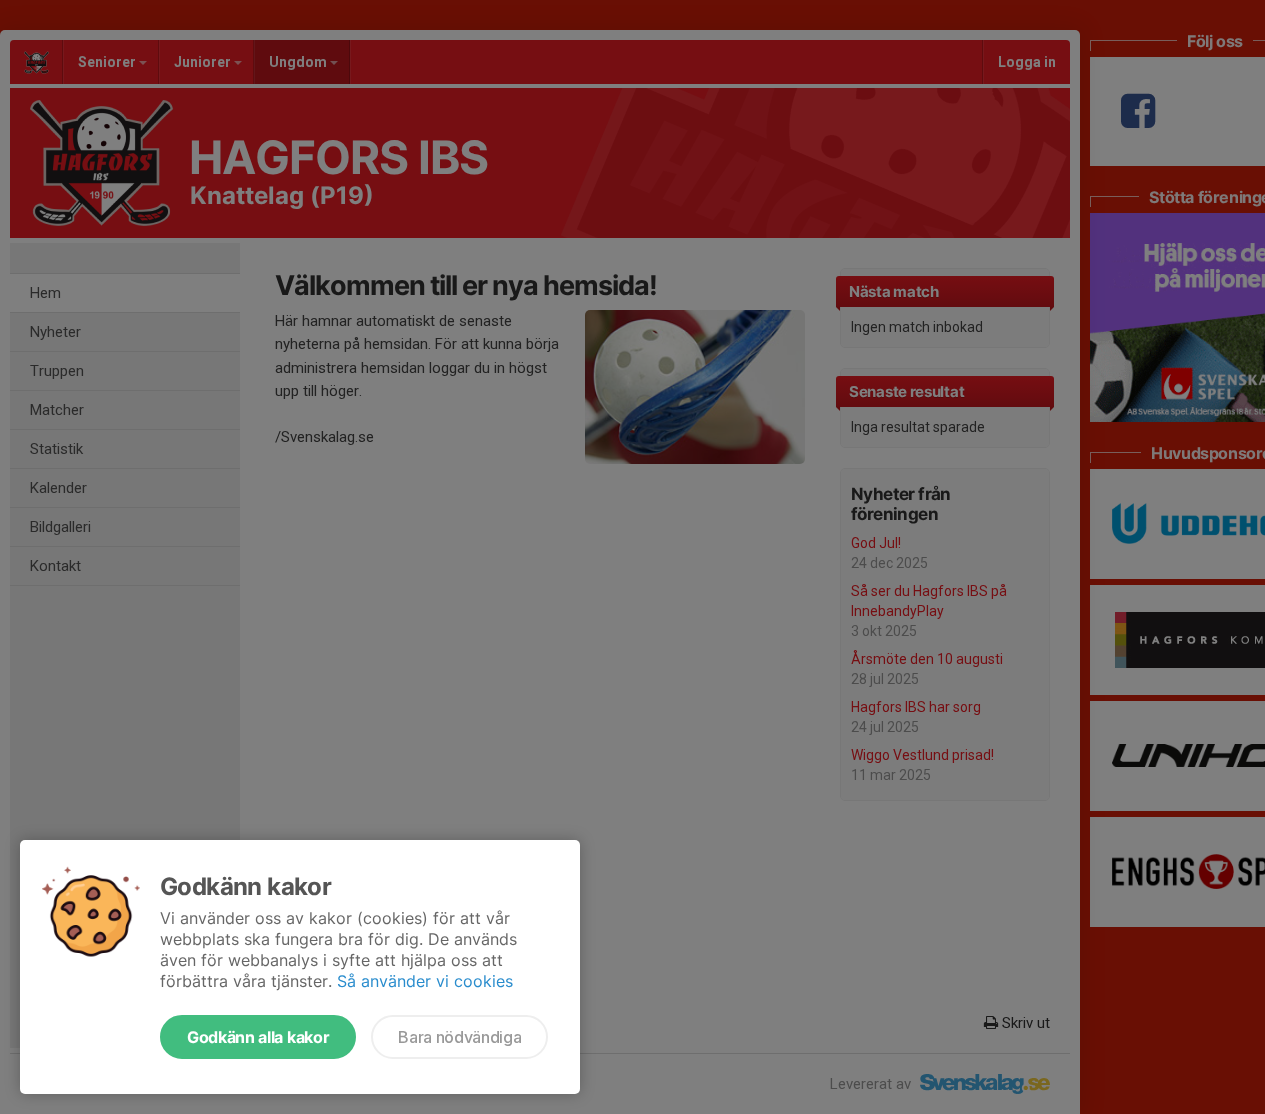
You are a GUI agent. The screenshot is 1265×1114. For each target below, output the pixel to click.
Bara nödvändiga (459, 1037)
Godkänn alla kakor (258, 1037)
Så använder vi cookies (425, 981)
